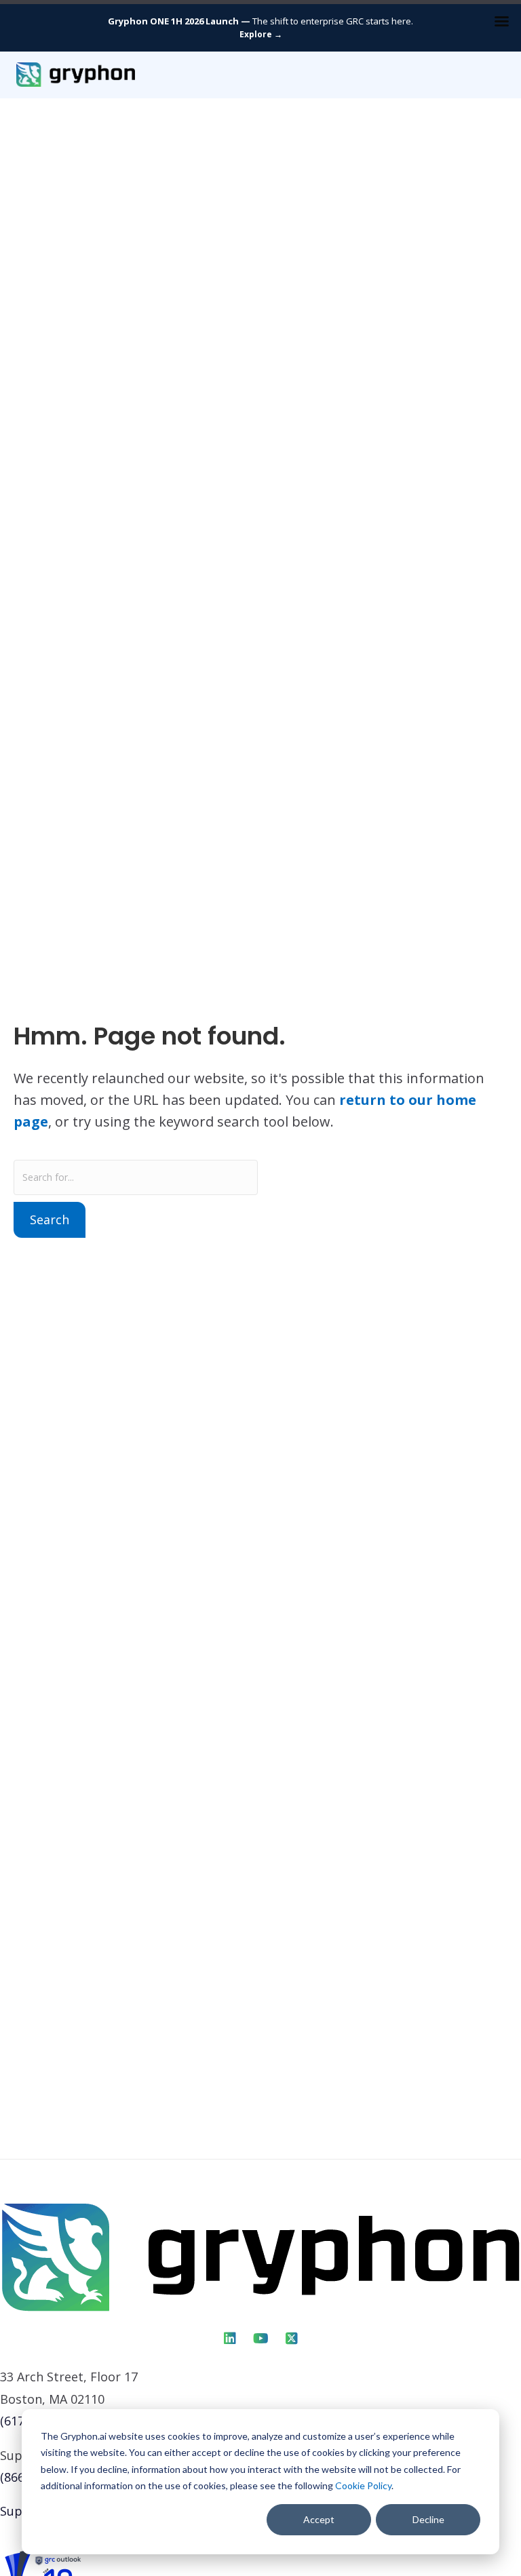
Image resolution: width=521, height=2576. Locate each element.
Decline (428, 2519)
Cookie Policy (363, 2485)
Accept (319, 2519)
